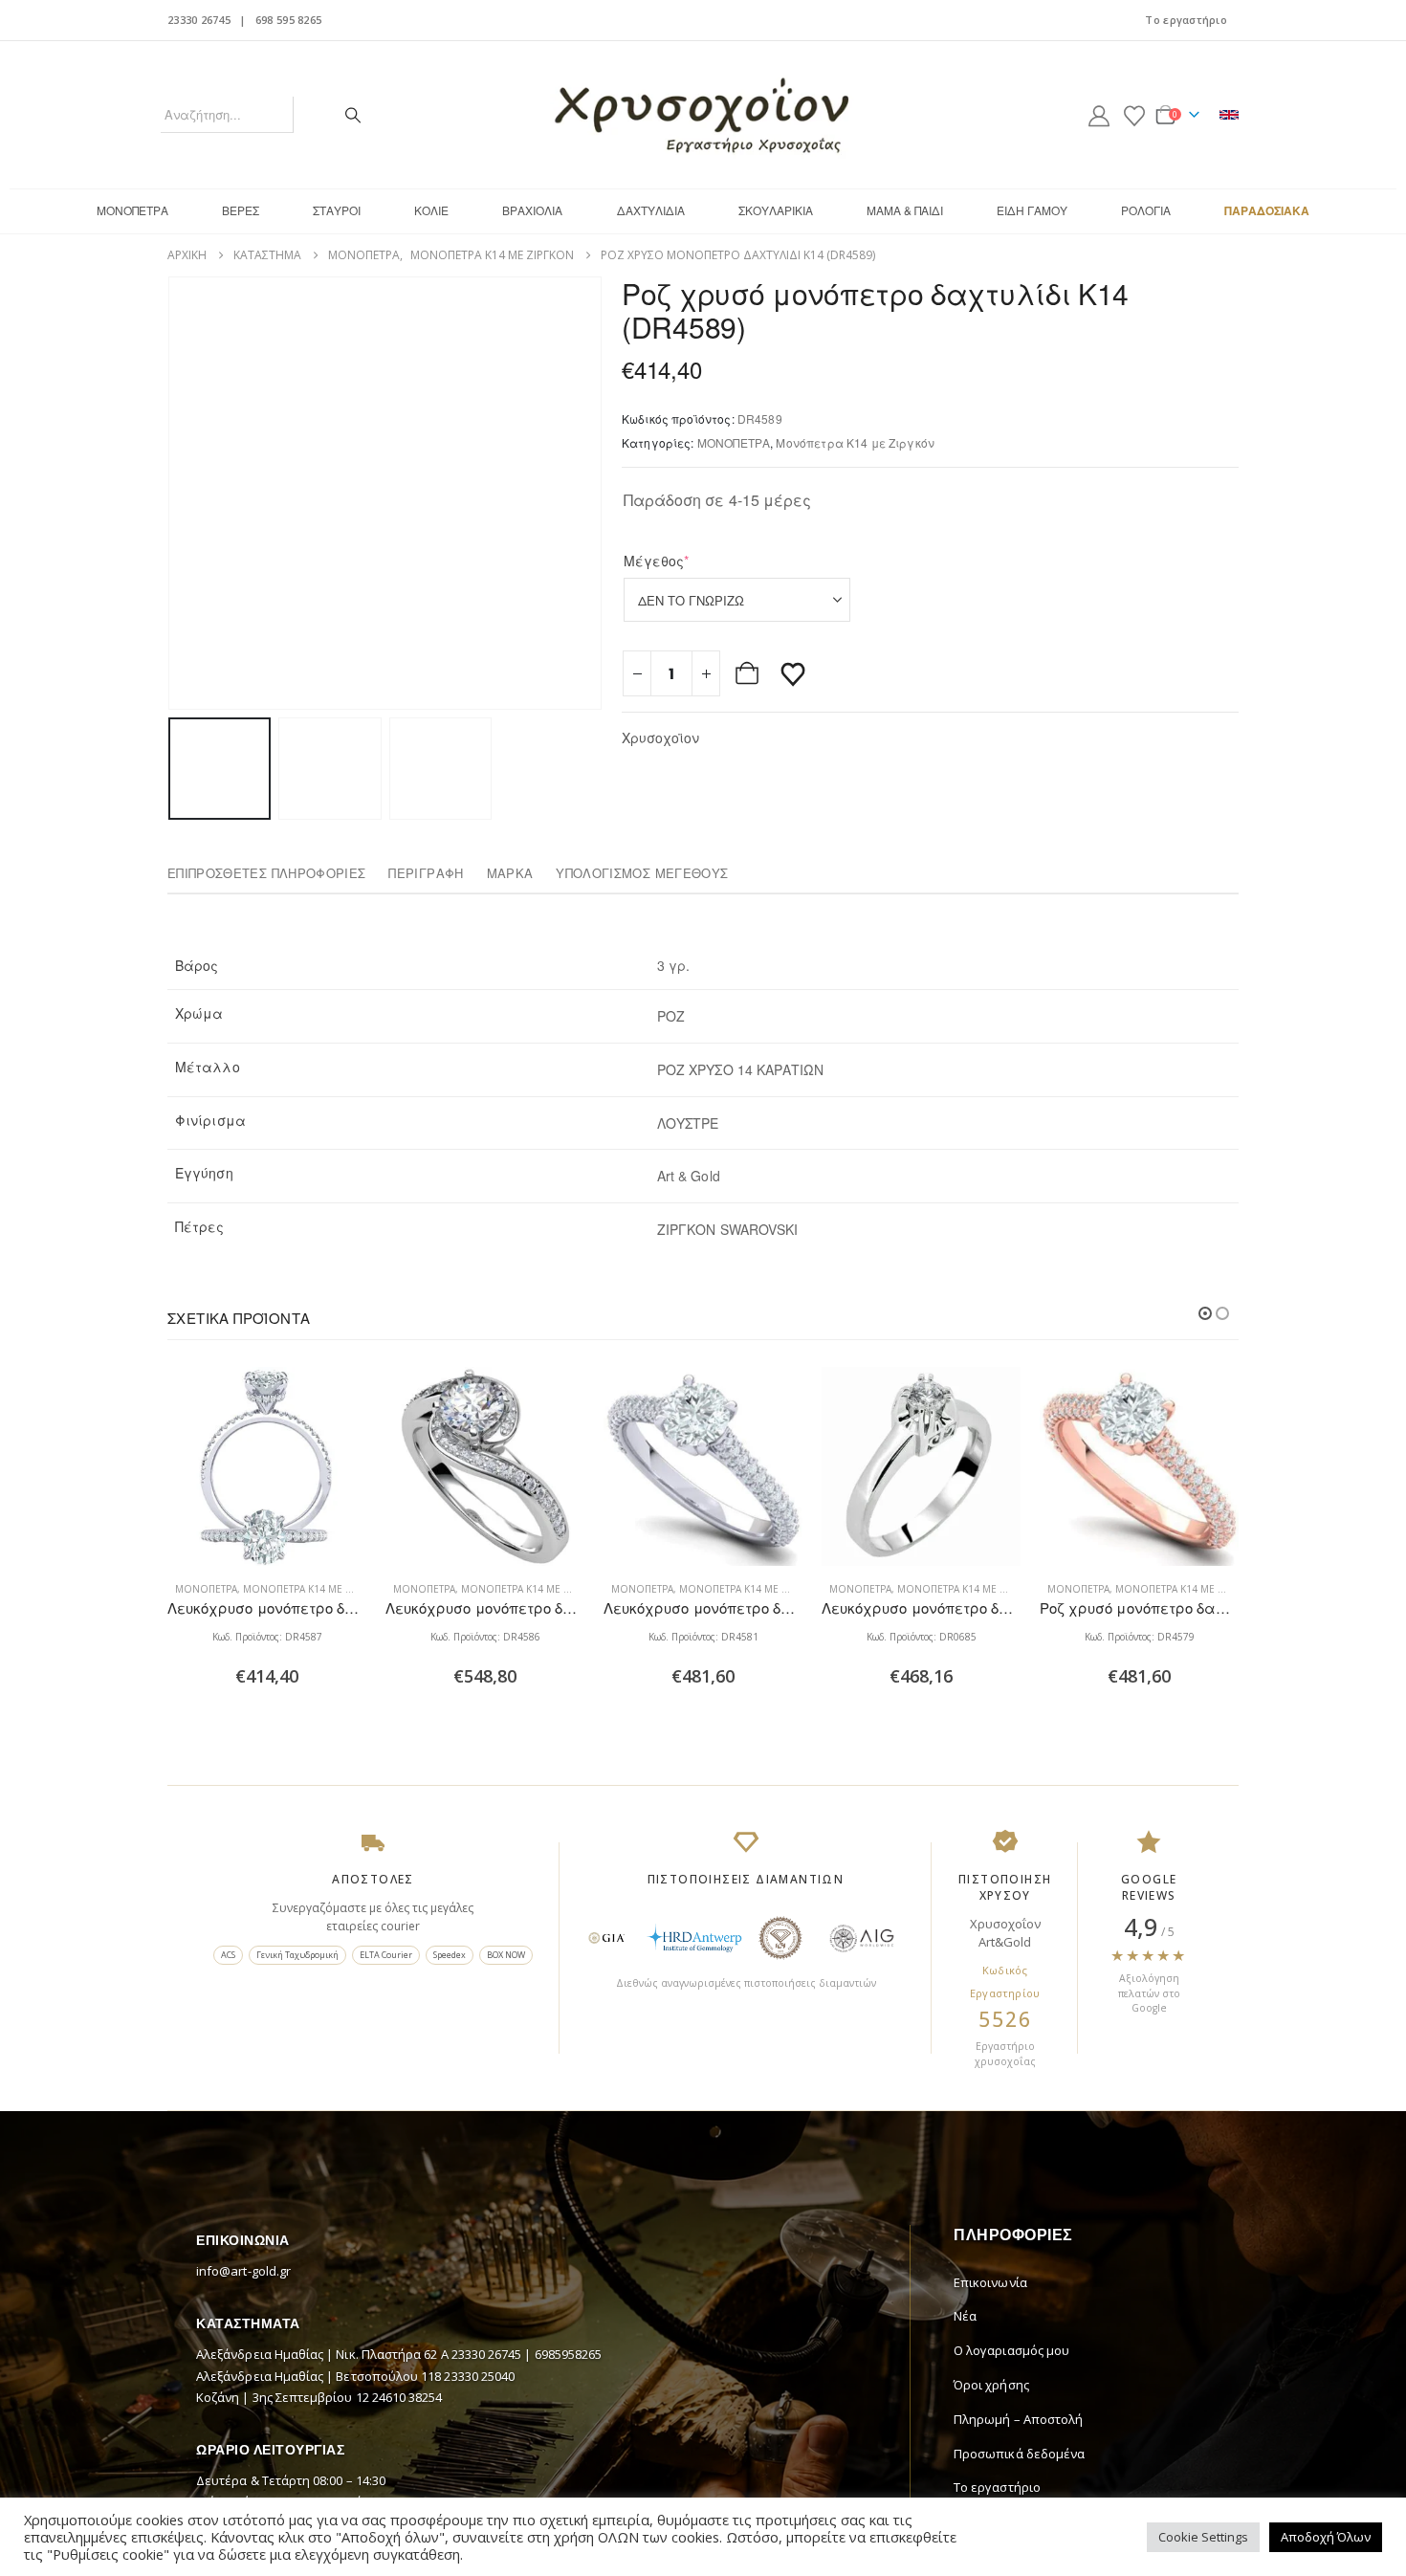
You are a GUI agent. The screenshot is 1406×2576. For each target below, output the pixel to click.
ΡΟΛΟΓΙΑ (1146, 210)
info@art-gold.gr (243, 2271)
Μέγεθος (686, 561)
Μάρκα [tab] (510, 873)
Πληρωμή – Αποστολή (1018, 2419)
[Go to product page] (267, 1466)
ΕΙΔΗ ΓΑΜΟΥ (1032, 210)
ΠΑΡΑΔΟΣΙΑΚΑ (1267, 210)
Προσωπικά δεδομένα (1019, 2454)
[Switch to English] (1229, 115)
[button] (1205, 1313)
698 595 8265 (288, 20)
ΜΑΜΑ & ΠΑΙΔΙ (905, 210)
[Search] (353, 115)
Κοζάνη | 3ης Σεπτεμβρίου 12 (284, 2397)
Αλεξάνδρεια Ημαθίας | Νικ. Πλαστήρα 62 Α (324, 2354)
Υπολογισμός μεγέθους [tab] (642, 873)
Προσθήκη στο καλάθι (749, 673)
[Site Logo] (703, 115)
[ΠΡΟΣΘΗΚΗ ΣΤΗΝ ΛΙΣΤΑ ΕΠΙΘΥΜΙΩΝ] (793, 673)
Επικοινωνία (990, 2282)
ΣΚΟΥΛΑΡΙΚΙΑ (776, 210)
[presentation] (172, 493)
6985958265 (569, 2354)
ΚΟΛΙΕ (431, 210)
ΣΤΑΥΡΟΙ (337, 210)
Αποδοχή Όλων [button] (1326, 2537)
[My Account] (1099, 115)
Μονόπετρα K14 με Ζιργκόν (855, 442)
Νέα (965, 2316)
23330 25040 (479, 2376)
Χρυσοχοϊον (660, 738)
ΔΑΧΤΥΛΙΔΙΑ (651, 210)
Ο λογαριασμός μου (1011, 2350)
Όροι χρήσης (991, 2385)
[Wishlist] (1134, 115)
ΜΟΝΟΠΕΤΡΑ (132, 210)
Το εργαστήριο (1186, 20)
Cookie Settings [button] (1203, 2537)
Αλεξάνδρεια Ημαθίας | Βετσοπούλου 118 (320, 2376)
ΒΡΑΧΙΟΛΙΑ (532, 210)
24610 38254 (407, 2397)
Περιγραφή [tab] (426, 873)
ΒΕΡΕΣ (241, 210)
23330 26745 (199, 20)
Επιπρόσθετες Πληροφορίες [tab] (266, 873)
